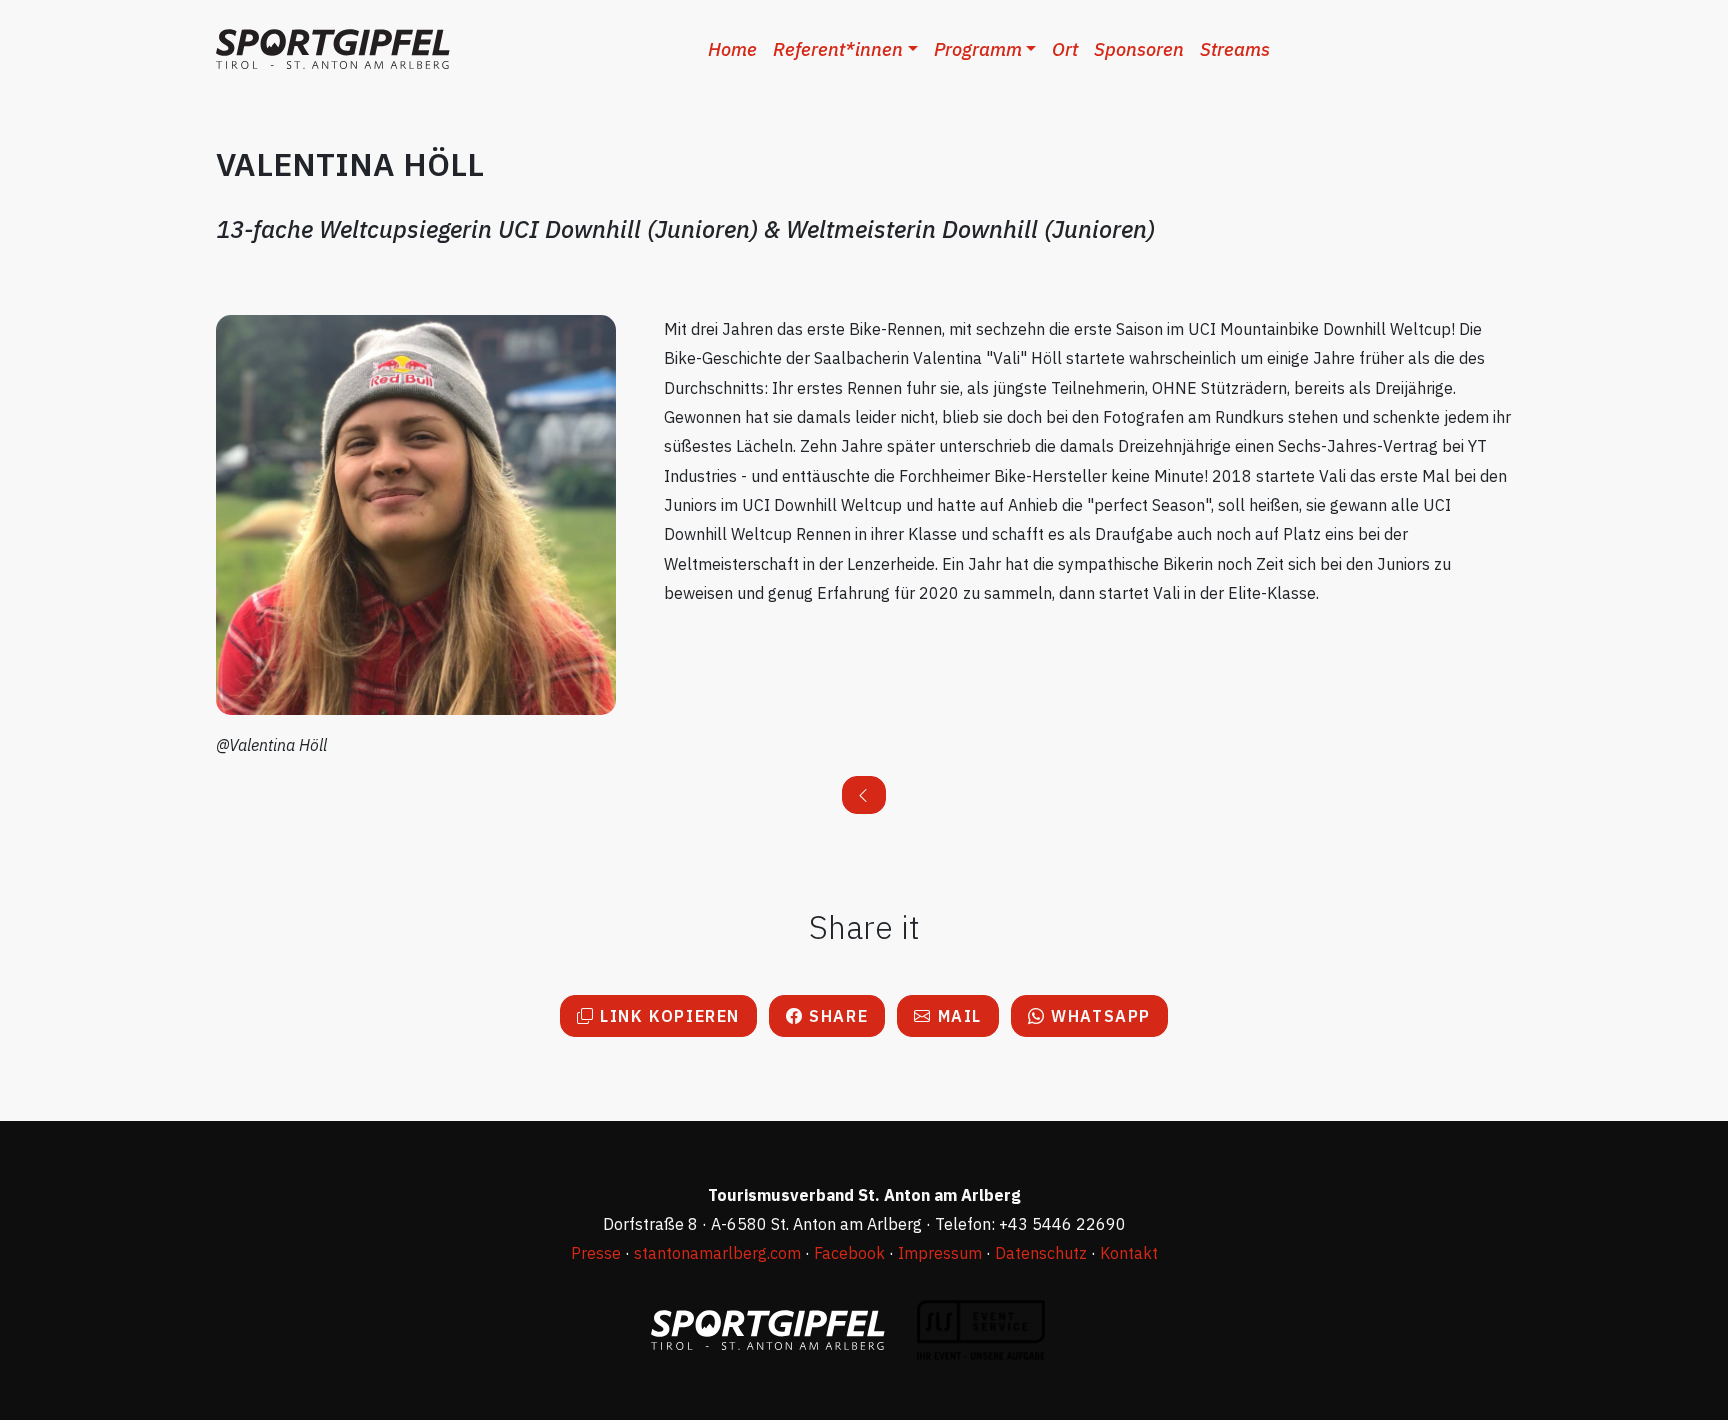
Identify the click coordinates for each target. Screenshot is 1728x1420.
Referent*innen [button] (838, 49)
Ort (1065, 49)
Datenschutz (1041, 1253)
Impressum (940, 1253)
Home (732, 49)
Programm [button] (978, 49)
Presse (596, 1253)
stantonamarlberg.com (717, 1253)
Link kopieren (667, 1016)
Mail (957, 1016)
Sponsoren (1139, 49)
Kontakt (1129, 1253)
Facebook (849, 1253)
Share (836, 1016)
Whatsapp (1098, 1016)
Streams (1235, 49)
